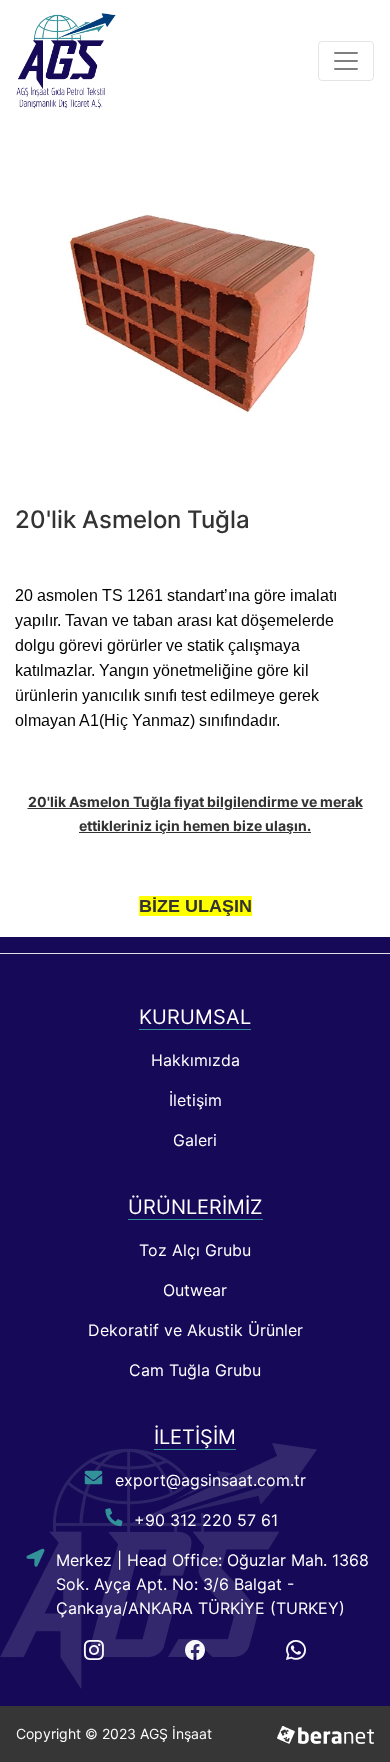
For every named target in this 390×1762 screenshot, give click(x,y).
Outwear (195, 1290)
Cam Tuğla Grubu (195, 1370)
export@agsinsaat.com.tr (210, 1480)
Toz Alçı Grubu (195, 1250)
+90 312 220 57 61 (206, 1520)
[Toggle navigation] (346, 61)
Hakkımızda (195, 1060)
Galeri (195, 1140)
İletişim (195, 1100)
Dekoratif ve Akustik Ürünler (195, 1330)
